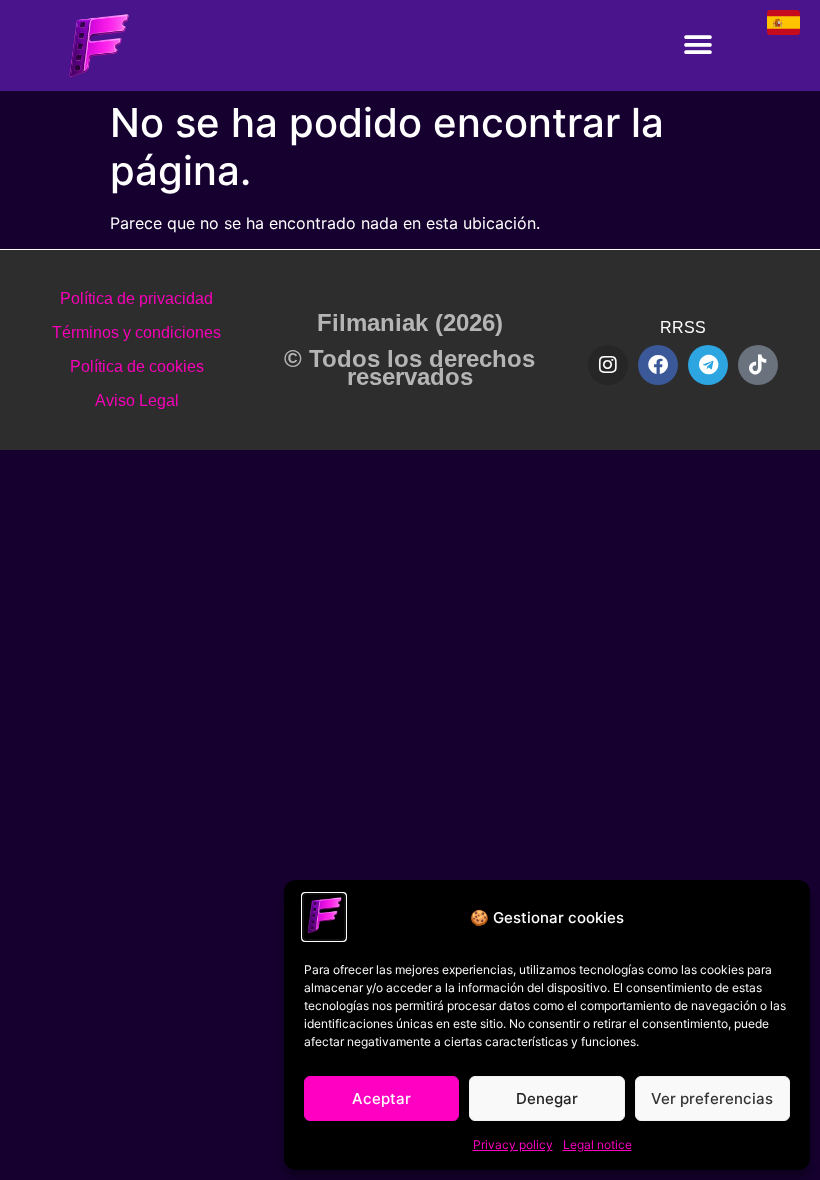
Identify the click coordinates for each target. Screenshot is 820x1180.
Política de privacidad (136, 298)
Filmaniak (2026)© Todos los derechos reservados (409, 349)
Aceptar (381, 1098)
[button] (697, 45)
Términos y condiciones (136, 332)
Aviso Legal (137, 400)
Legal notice (597, 1144)
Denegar (547, 1098)
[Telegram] (708, 365)
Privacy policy (513, 1144)
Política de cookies (137, 366)
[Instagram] (608, 365)
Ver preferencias (712, 1098)
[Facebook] (658, 365)
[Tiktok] (758, 365)
